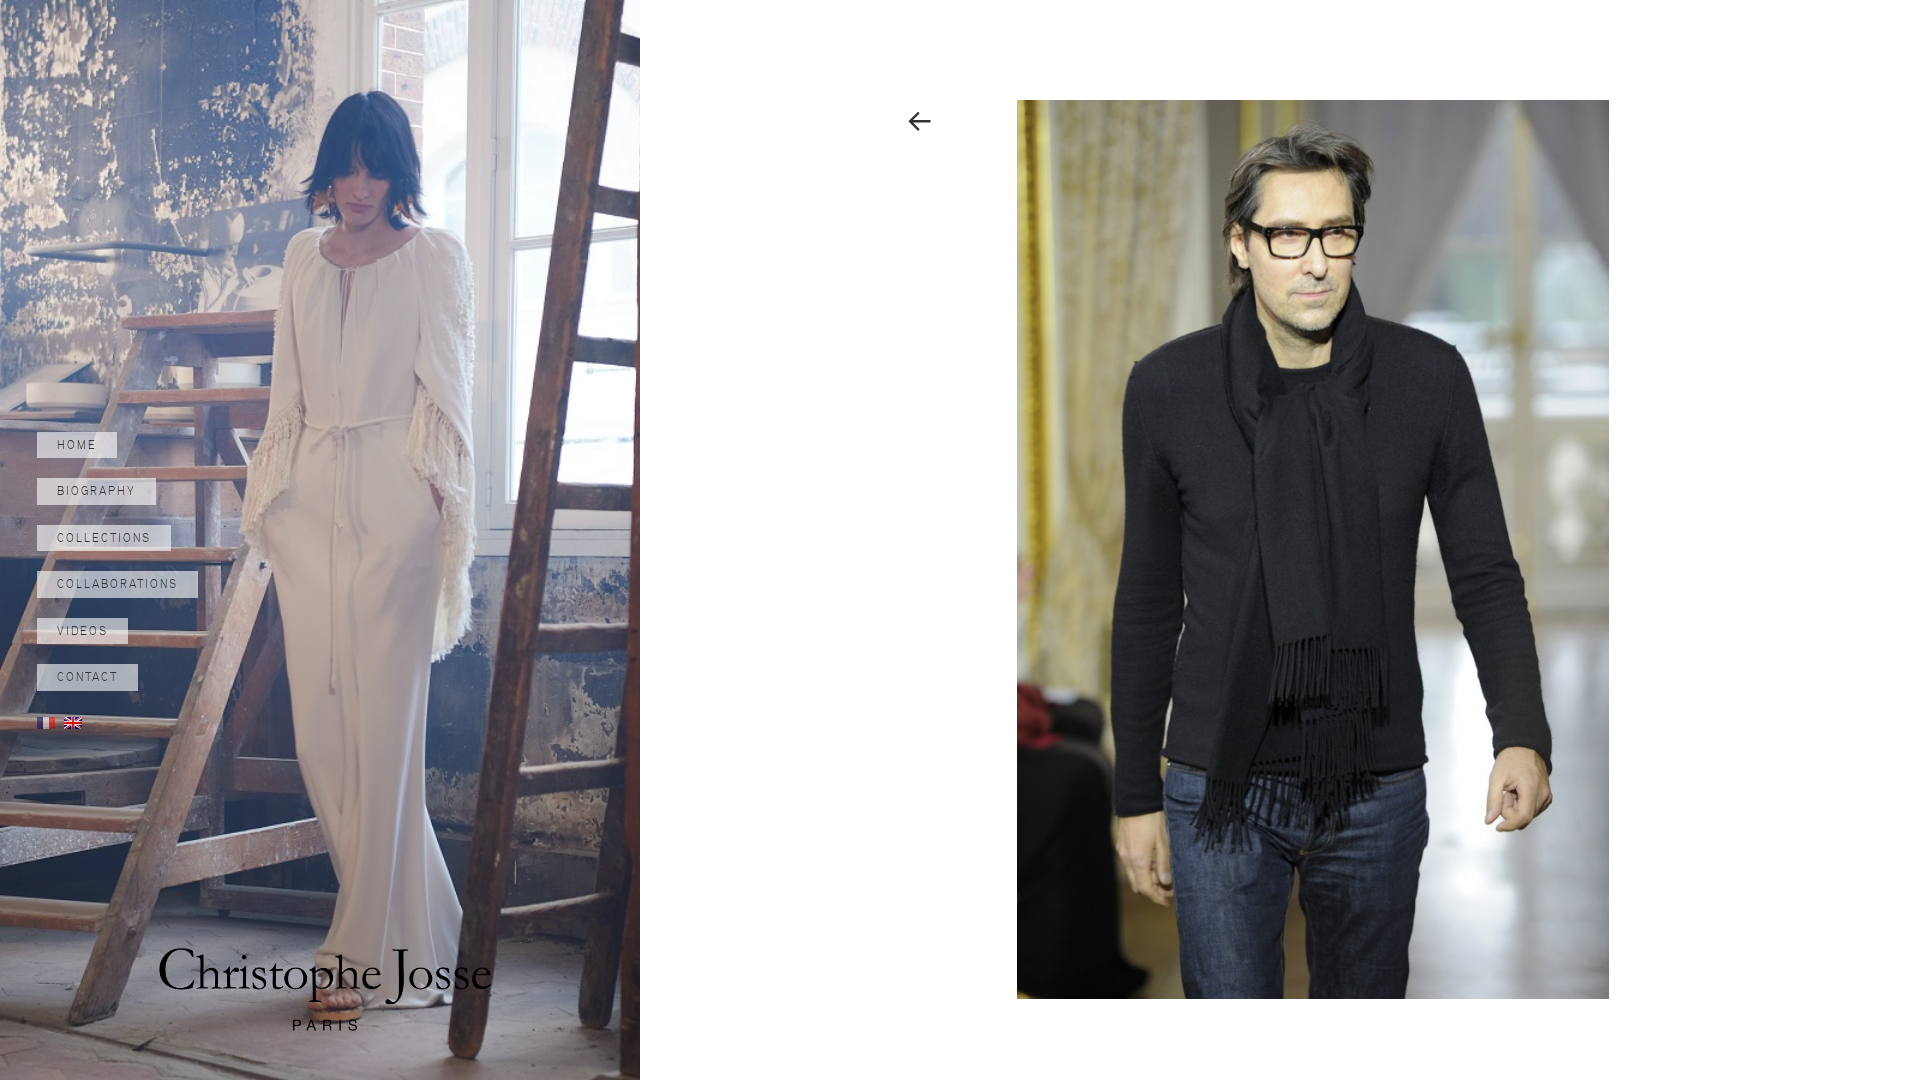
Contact (87, 677)
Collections (104, 538)
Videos (82, 631)
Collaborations (117, 584)
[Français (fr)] (46, 722)
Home (77, 445)
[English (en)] (73, 722)
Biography (96, 491)
